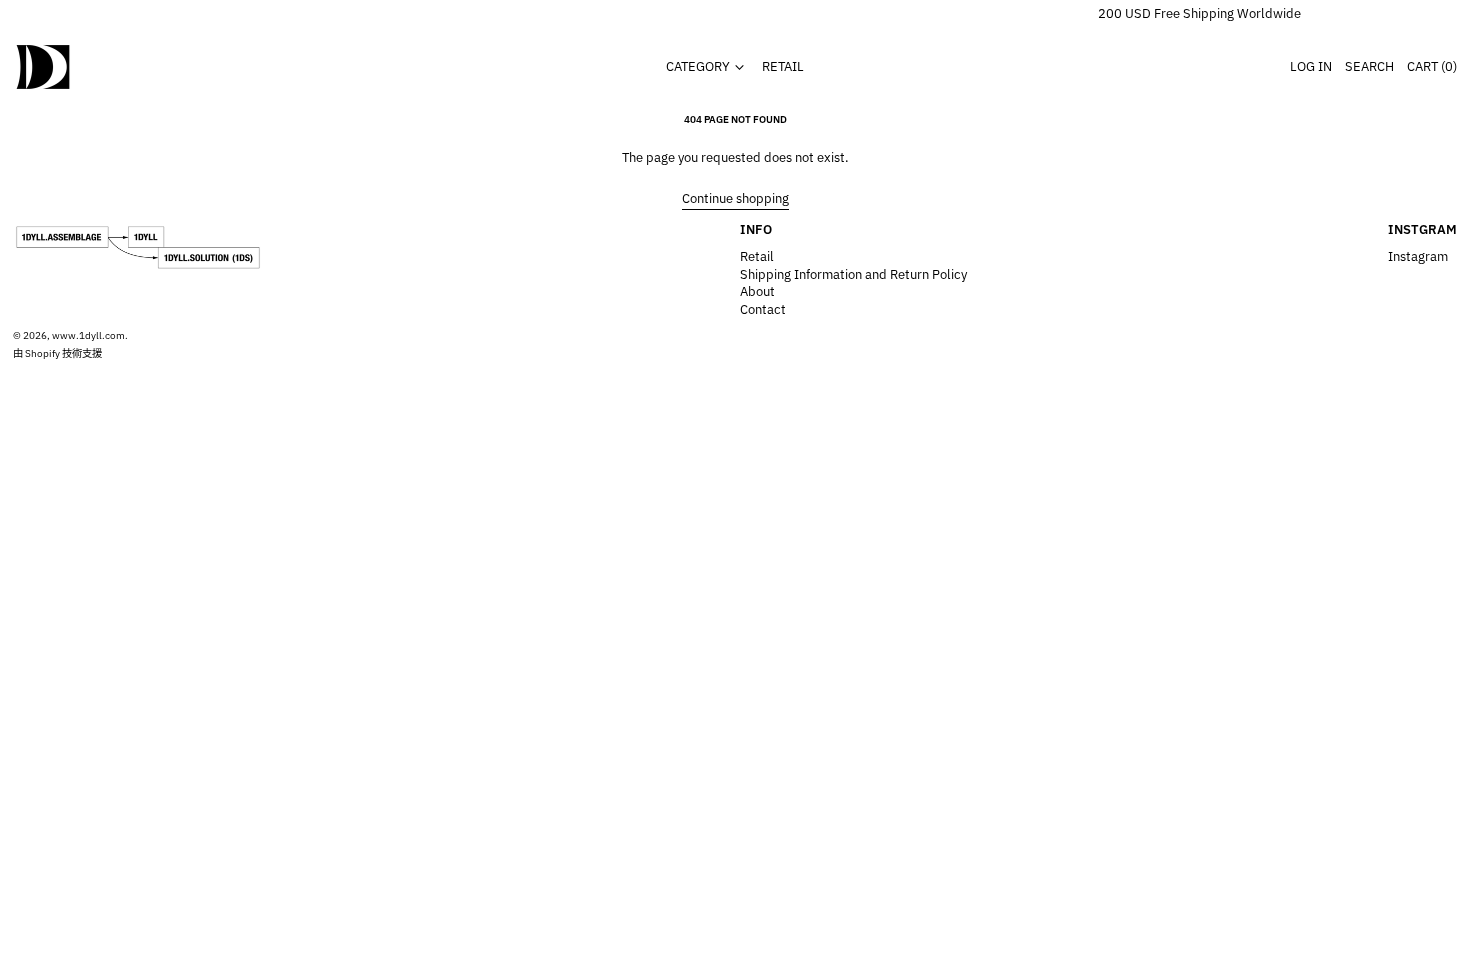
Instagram (1418, 257)
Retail (757, 256)
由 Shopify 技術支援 (57, 353)
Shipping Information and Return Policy (853, 274)
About (757, 291)
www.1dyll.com (88, 335)
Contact (763, 309)
